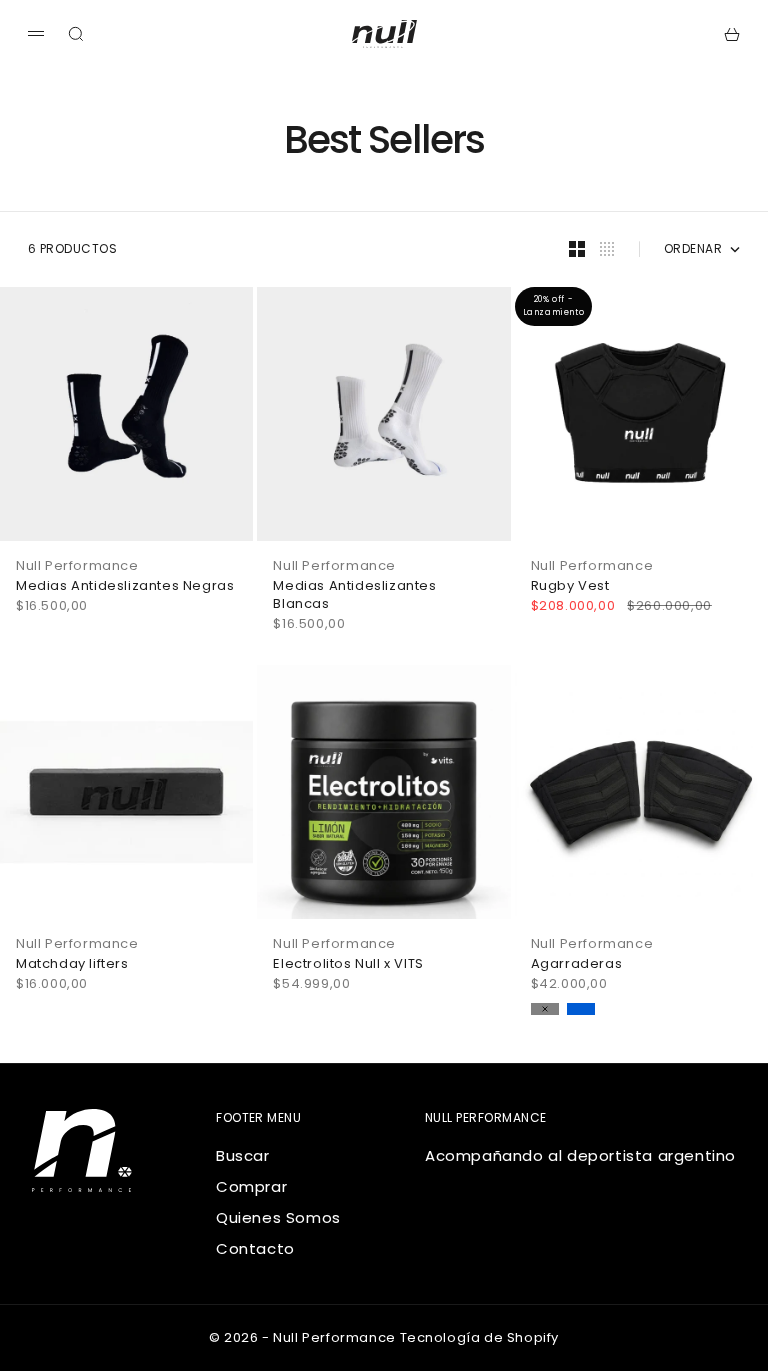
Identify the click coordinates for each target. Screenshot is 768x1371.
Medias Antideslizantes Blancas (354, 595)
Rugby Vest (570, 586)
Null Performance (77, 566)
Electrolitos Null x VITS (348, 964)
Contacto (255, 1248)
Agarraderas (577, 964)
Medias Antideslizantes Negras (125, 586)
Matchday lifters (72, 964)
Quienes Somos (278, 1217)
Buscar (243, 1155)
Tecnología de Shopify (480, 1337)
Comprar (251, 1186)
